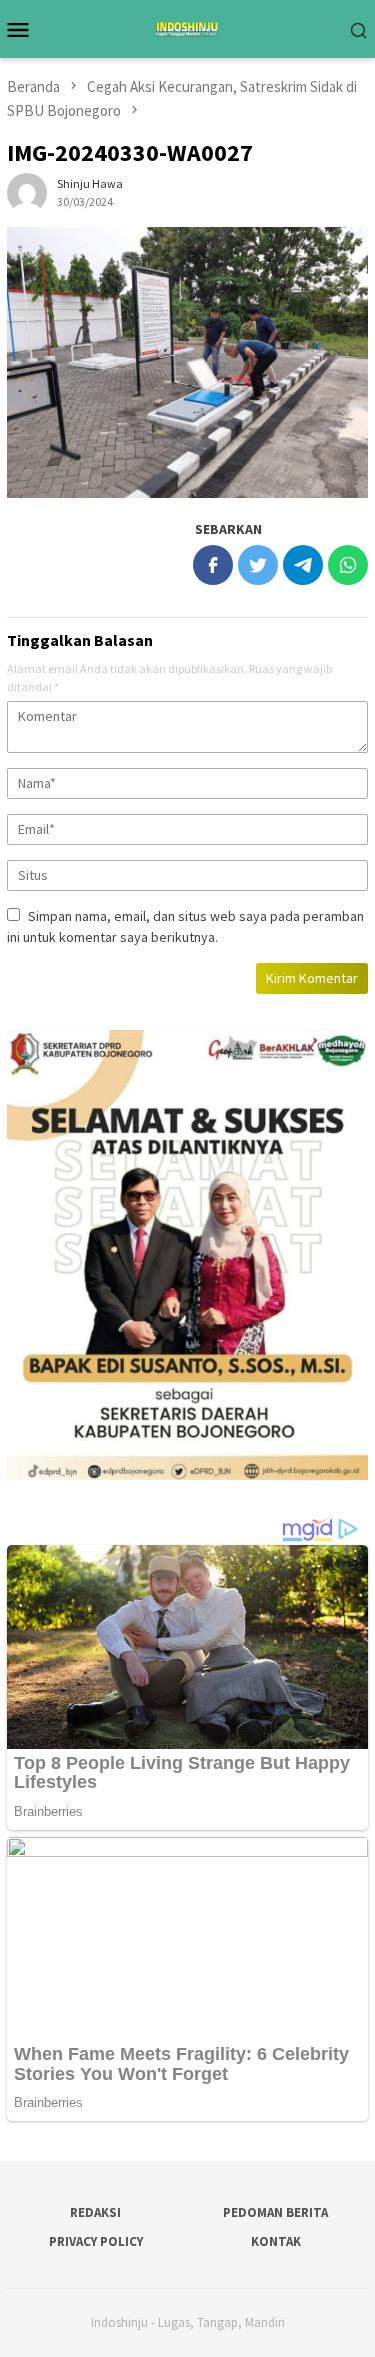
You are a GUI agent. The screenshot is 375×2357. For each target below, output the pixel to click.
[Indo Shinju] (187, 27)
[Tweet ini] (258, 565)
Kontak (276, 2241)
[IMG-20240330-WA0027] (187, 362)
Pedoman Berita (275, 2212)
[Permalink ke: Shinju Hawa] (27, 192)
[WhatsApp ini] (348, 565)
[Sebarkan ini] (213, 565)
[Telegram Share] (303, 565)
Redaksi (95, 2212)
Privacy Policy (96, 2241)
